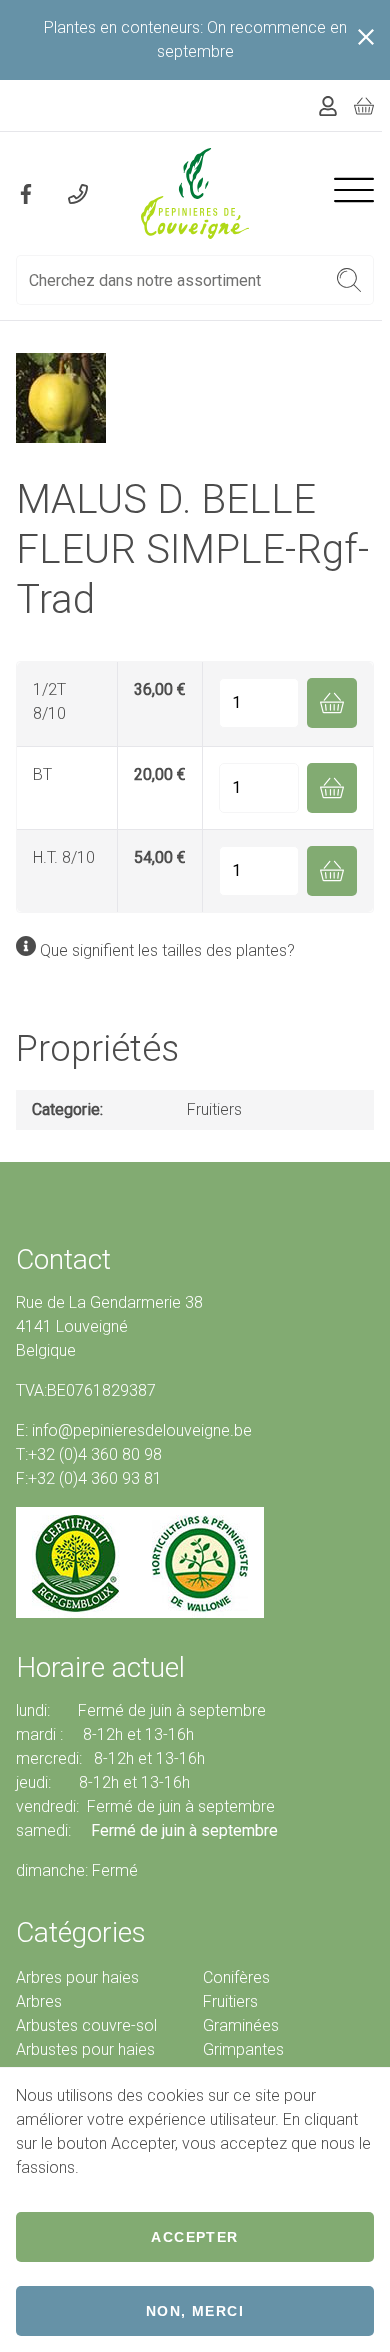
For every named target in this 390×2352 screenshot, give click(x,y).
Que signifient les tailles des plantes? (167, 950)
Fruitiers (214, 1109)
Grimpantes (243, 2049)
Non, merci (195, 2311)
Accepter (194, 2237)
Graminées (241, 2025)
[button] (349, 280)
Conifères (236, 1977)
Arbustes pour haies (85, 2049)
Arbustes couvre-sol (86, 2025)
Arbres (39, 2001)
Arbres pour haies (77, 1977)
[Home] (195, 193)
